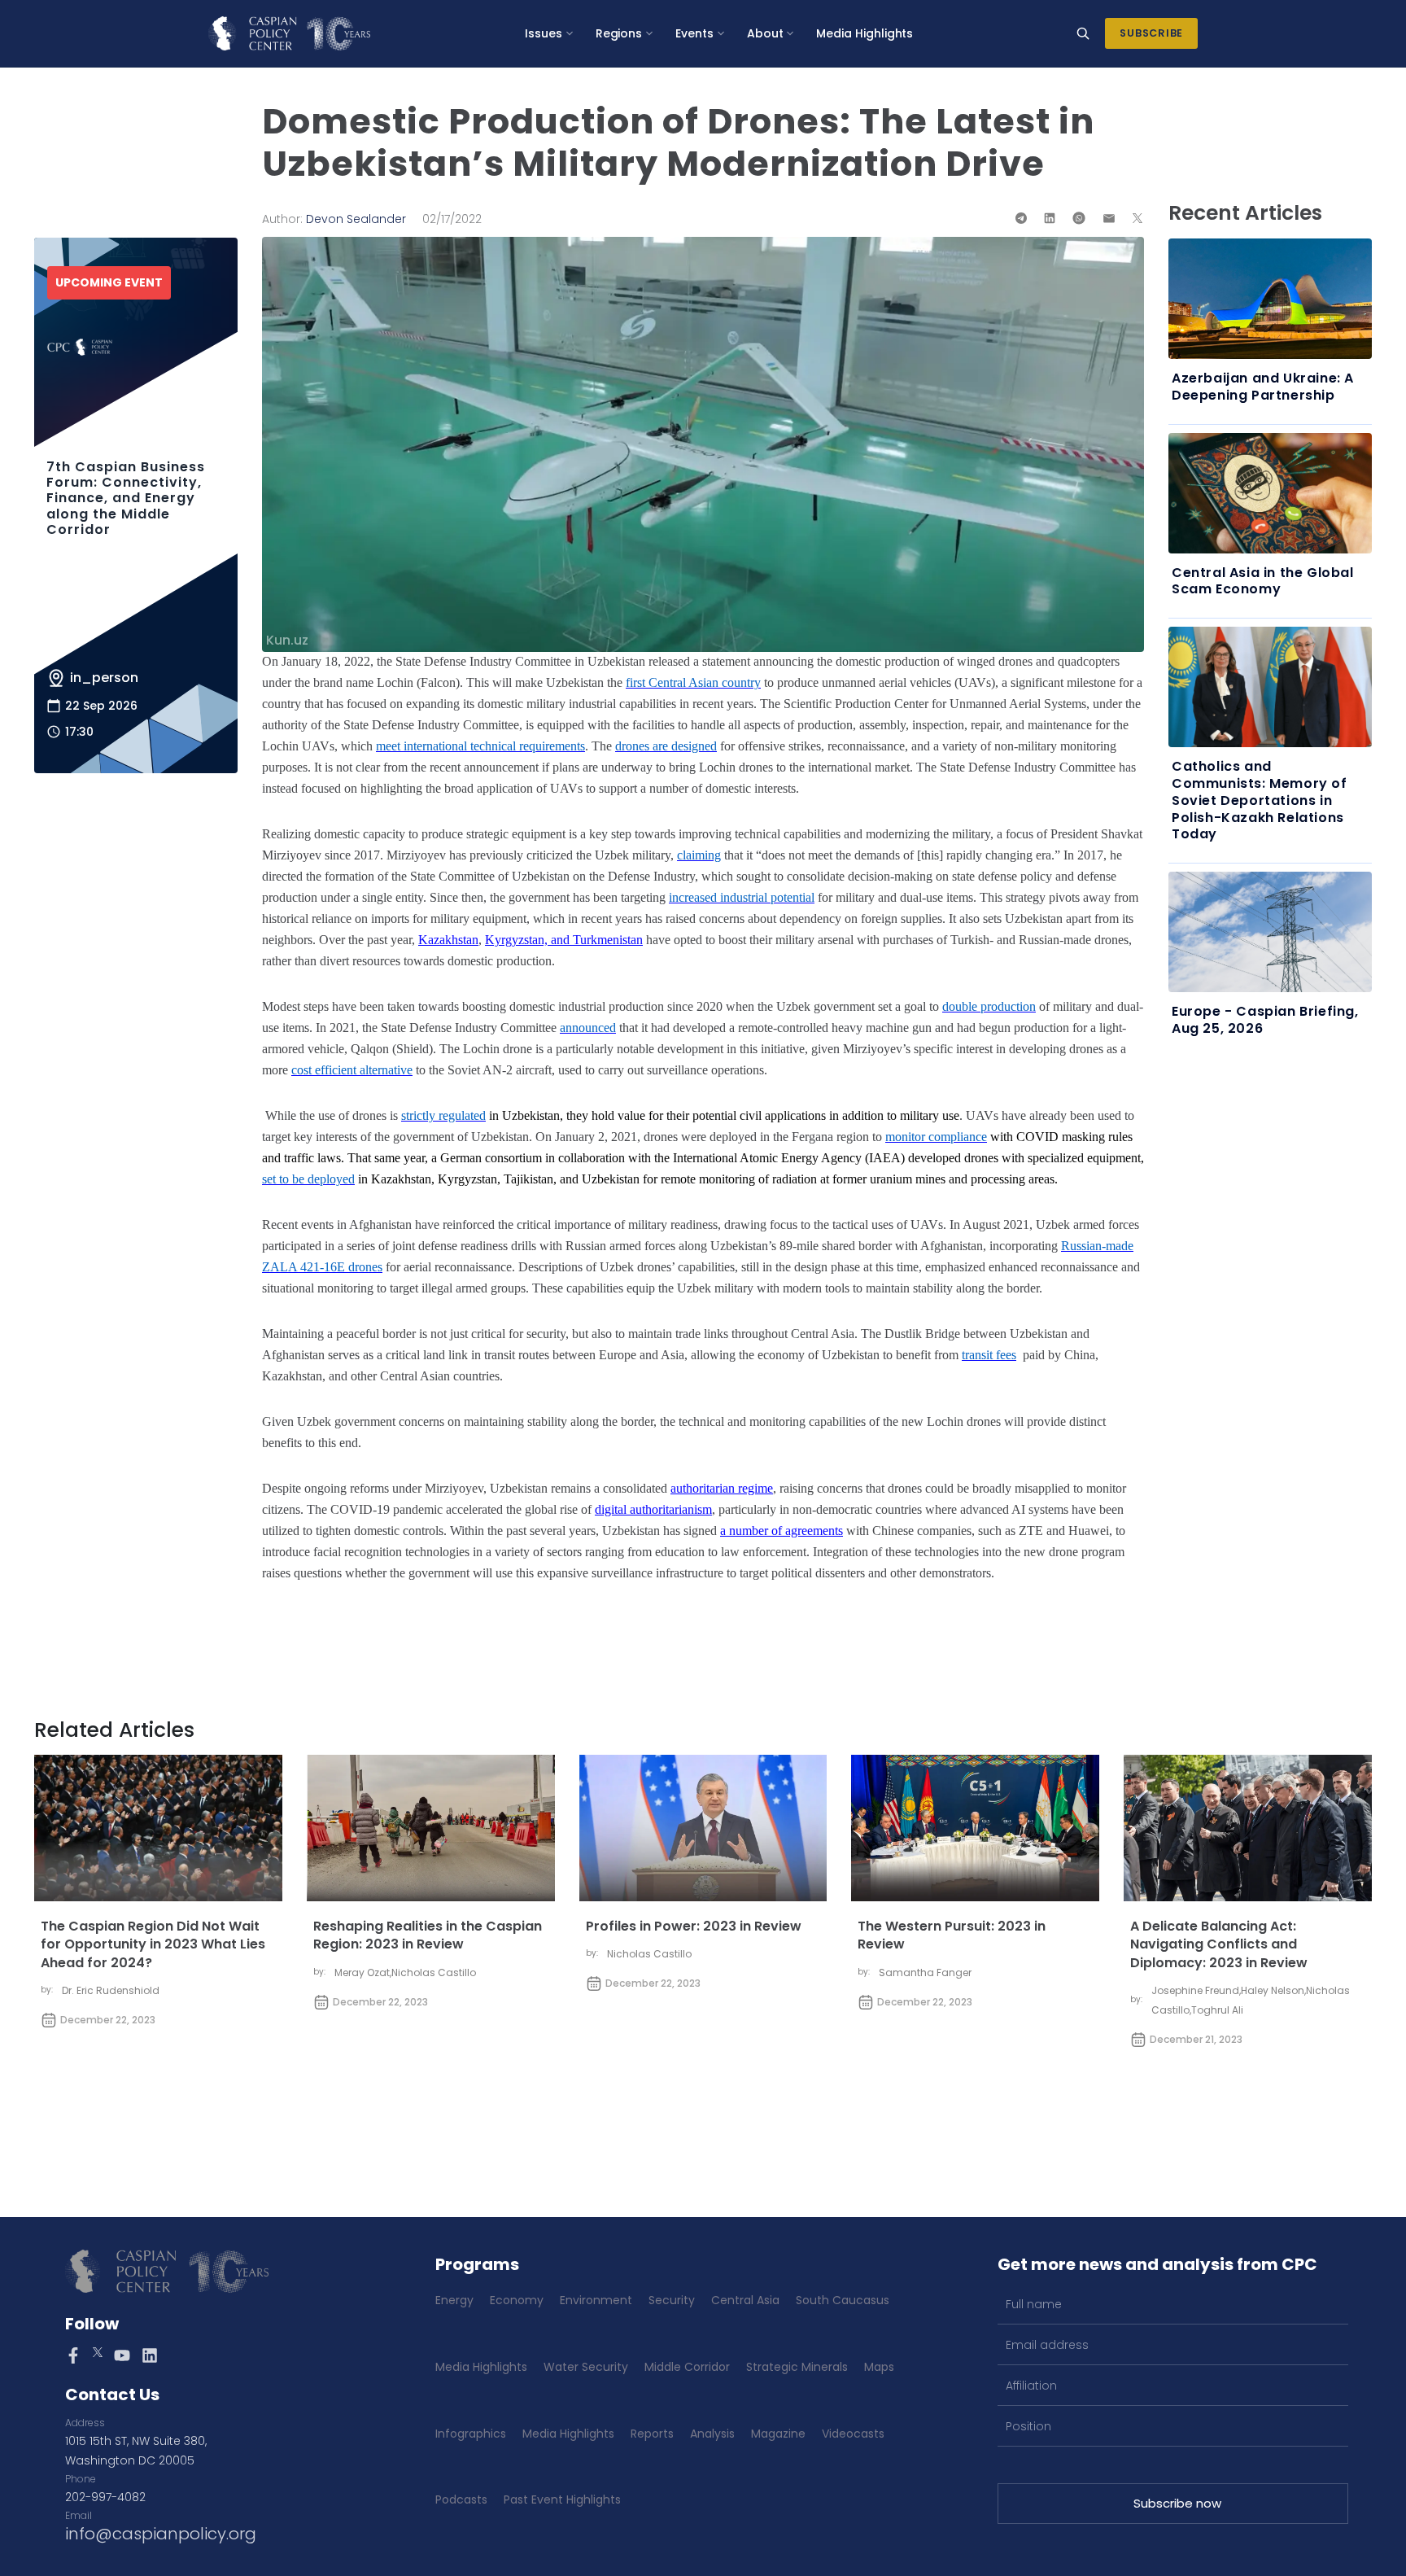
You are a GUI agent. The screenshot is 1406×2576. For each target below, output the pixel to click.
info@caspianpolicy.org (161, 2534)
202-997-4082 (105, 2497)
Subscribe (1151, 33)
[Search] (1083, 33)
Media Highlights (865, 33)
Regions (619, 33)
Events (694, 33)
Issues (544, 33)
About (765, 33)
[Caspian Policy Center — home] (289, 33)
